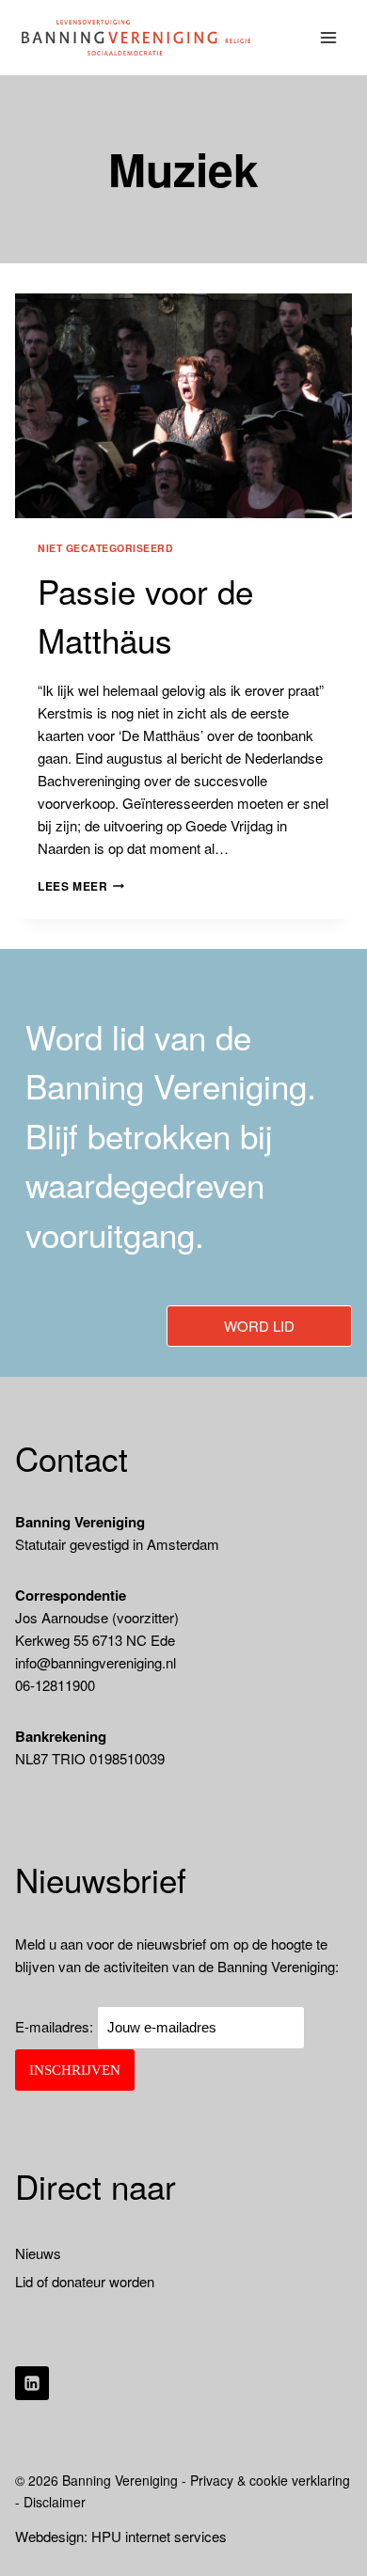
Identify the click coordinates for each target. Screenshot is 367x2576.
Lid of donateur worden (85, 2281)
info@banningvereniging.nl (96, 1662)
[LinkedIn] (32, 2383)
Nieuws (38, 2253)
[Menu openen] (329, 37)
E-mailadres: (56, 2026)
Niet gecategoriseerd (106, 548)
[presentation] (183, 406)
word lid (259, 1326)
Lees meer (81, 886)
